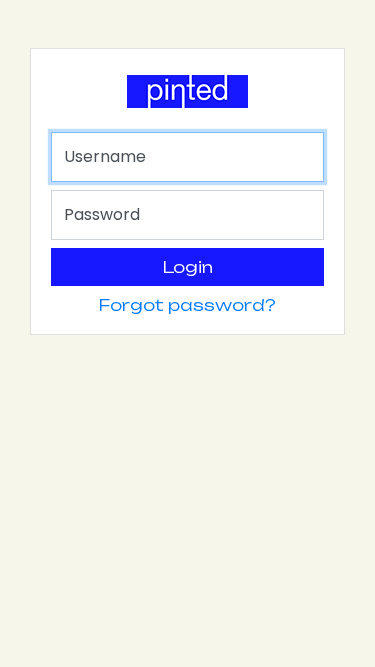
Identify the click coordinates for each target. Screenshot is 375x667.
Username (105, 156)
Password (102, 214)
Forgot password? (187, 305)
